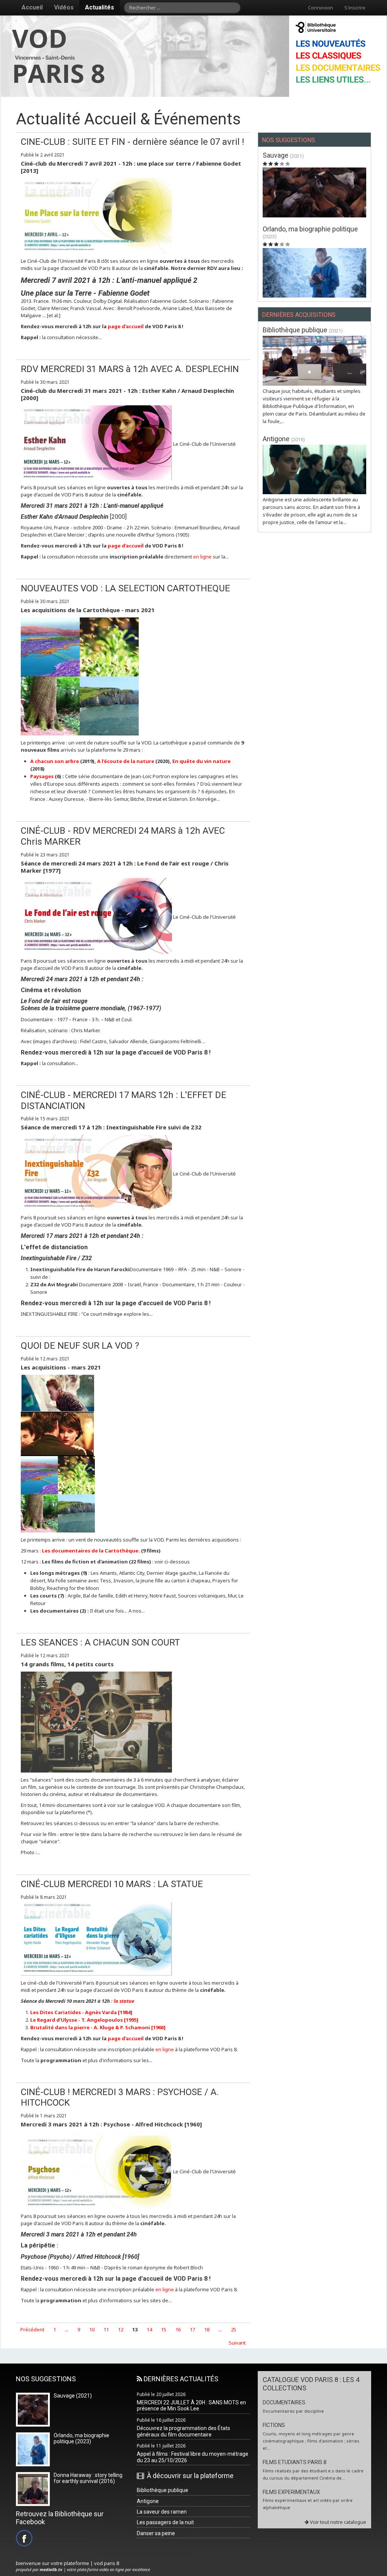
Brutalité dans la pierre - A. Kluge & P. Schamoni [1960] (98, 2027)
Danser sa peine (156, 2533)
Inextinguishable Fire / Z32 (56, 1258)
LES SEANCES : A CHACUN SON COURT (100, 1642)
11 (106, 2329)
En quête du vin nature (201, 761)
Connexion (320, 8)
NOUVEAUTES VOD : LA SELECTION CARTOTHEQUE (125, 588)
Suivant (237, 2343)
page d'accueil (126, 326)
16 (178, 2329)
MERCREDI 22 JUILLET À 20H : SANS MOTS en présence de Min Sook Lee (191, 2406)
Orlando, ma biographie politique (310, 229)
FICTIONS (274, 2425)
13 (135, 2329)
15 (164, 2329)
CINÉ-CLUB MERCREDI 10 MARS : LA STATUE (112, 1884)
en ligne (202, 557)
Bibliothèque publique (296, 330)
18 (207, 2329)
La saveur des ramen (162, 2512)
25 (234, 2329)
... (38, 1852)
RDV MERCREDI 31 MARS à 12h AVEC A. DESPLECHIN (130, 369)
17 (192, 2329)
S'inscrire (355, 8)
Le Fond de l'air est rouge (54, 1001)
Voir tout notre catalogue (337, 2522)
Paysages (43, 776)
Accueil (32, 7)
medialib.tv (51, 2569)
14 (149, 2329)
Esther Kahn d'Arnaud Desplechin (65, 517)
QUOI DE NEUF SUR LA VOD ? (80, 1346)
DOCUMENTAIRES (284, 2402)
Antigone (277, 439)
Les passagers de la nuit (165, 2522)
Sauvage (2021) (73, 2396)
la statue (123, 2001)
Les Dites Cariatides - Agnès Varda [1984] (81, 2012)
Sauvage (276, 155)
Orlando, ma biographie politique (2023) (81, 2439)
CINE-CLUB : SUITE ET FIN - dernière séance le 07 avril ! (132, 142)
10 (92, 2329)
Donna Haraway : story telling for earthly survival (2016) (88, 2478)
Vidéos (64, 7)
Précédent (32, 2329)
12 (121, 2329)
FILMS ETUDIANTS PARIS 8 (295, 2462)
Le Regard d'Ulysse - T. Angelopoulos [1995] (84, 2020)
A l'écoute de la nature (126, 761)
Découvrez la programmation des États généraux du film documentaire (183, 2431)
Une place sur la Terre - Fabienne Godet (85, 293)
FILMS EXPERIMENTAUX (291, 2492)
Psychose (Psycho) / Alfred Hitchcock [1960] (80, 2257)
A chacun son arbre (55, 761)
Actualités (100, 7)
